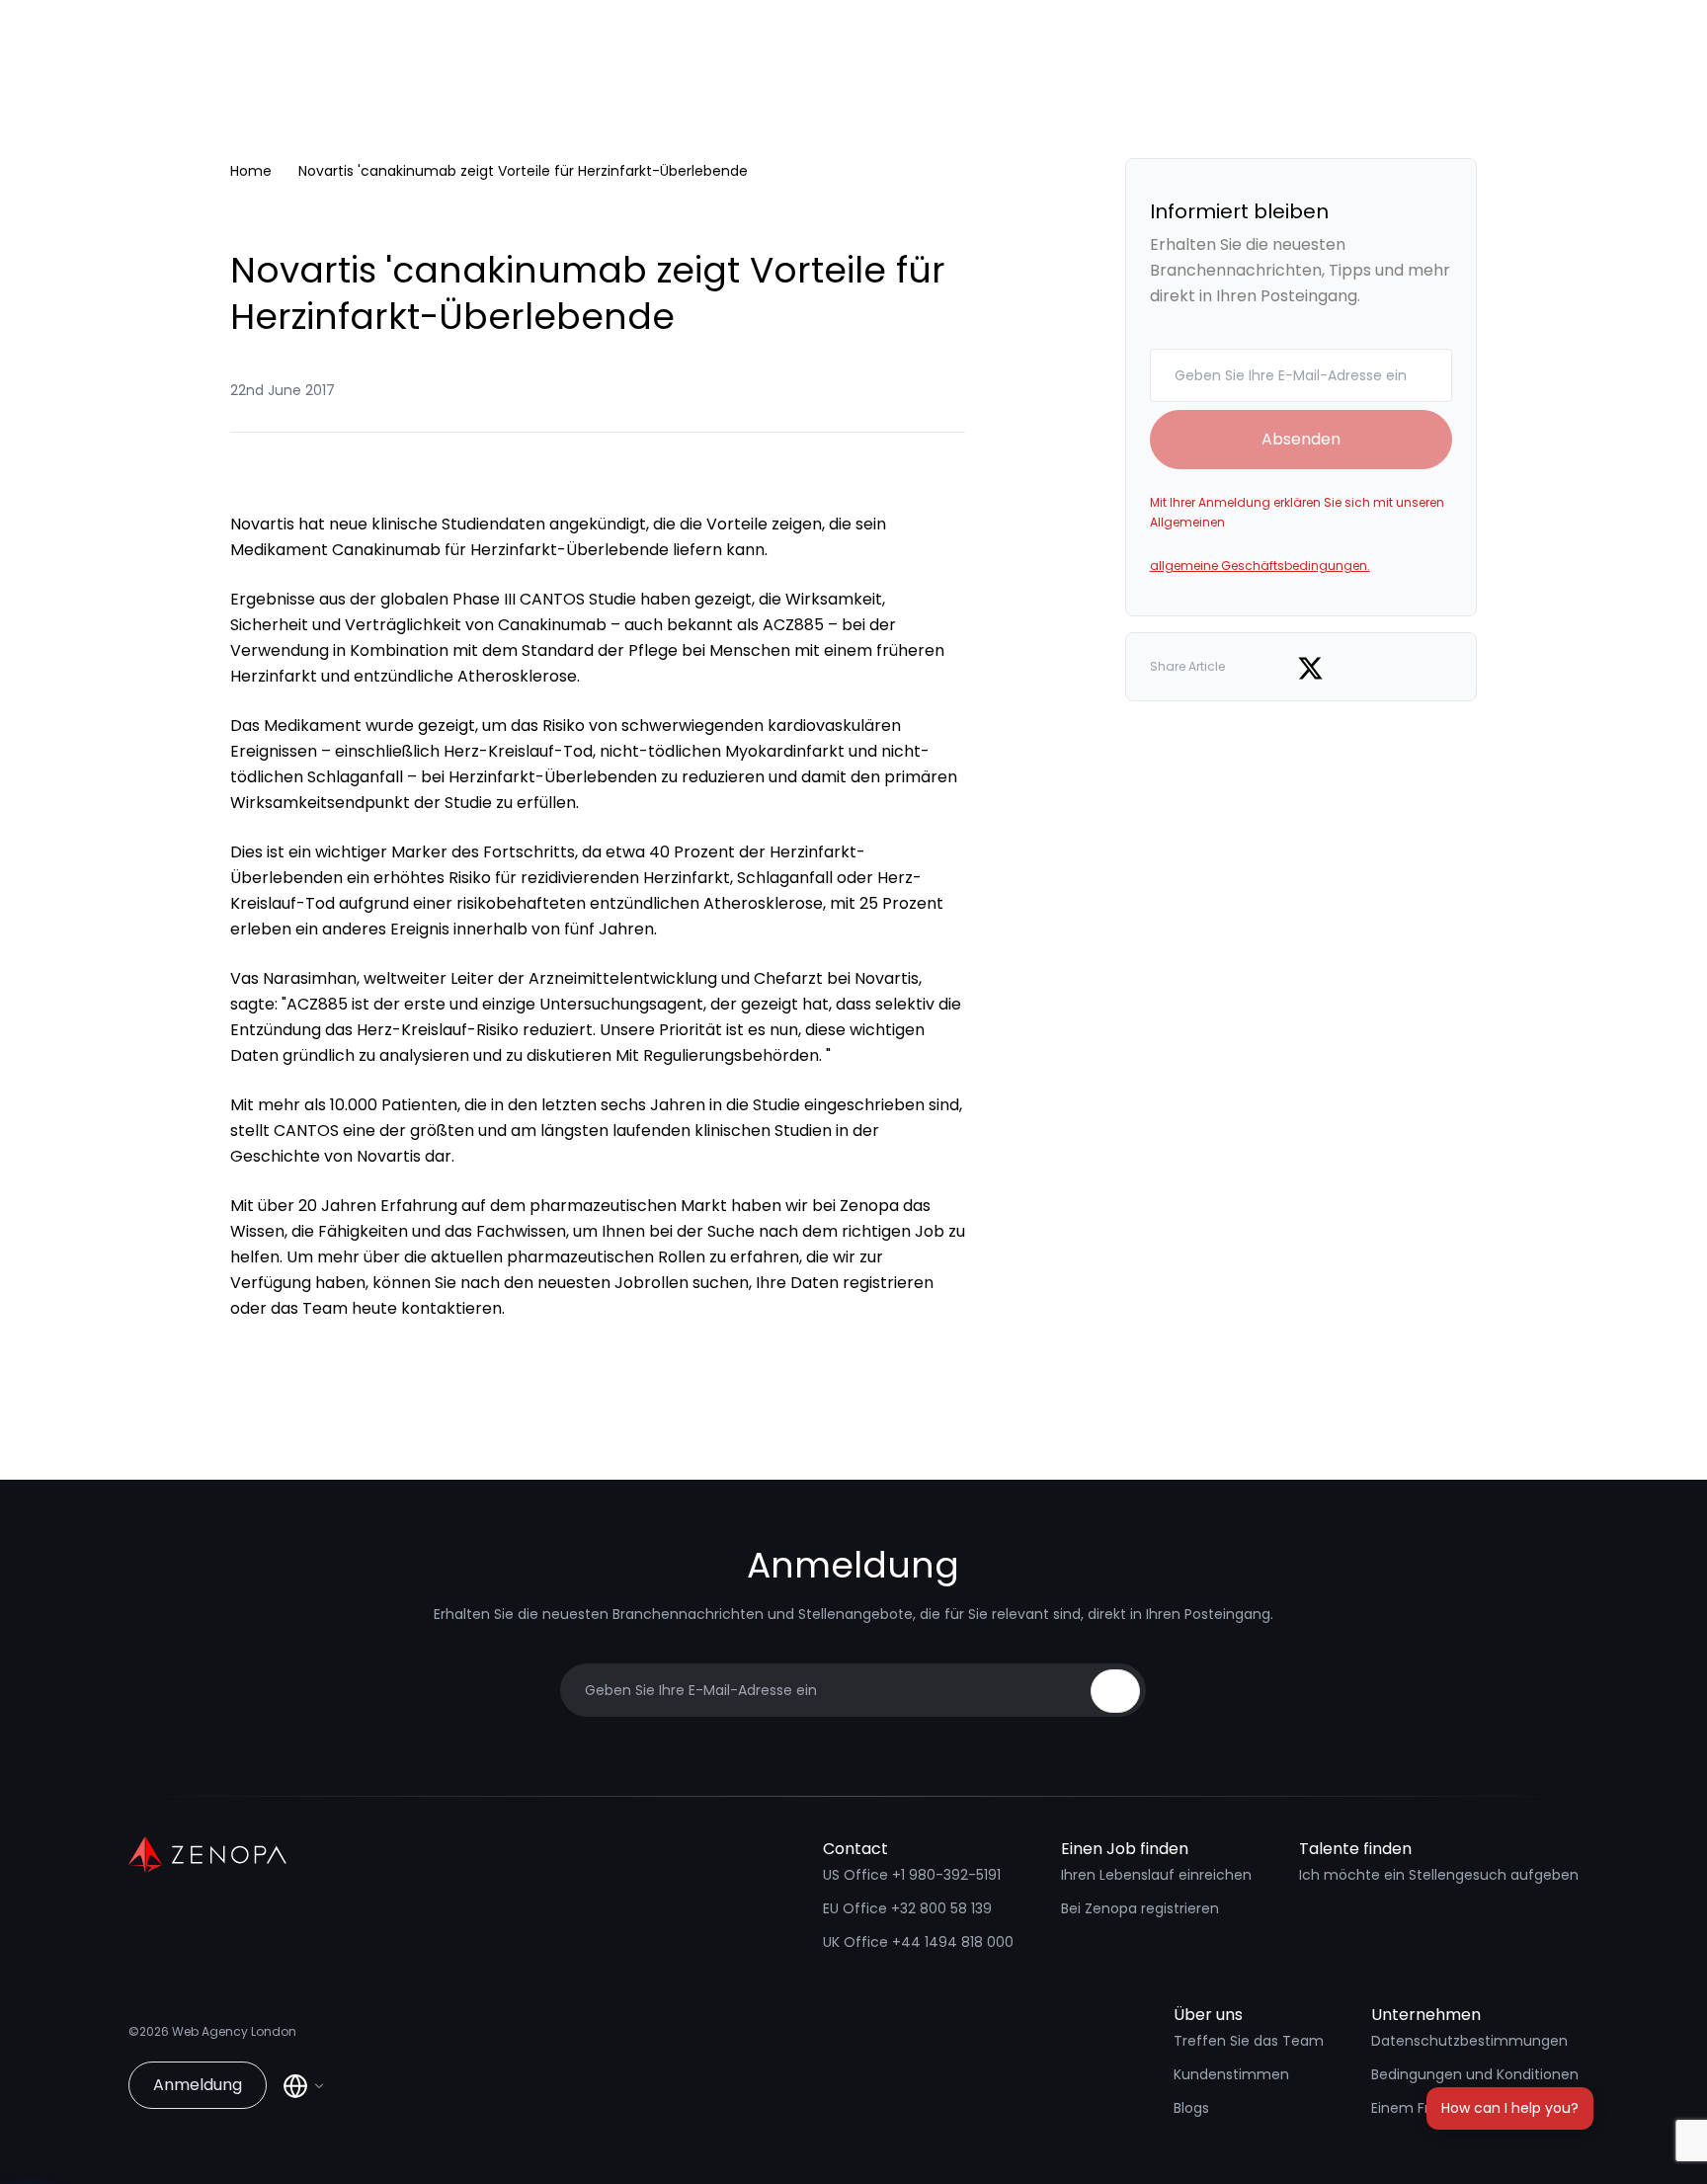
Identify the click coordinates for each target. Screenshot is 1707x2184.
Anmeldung (198, 2085)
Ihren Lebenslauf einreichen (1156, 1875)
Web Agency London (234, 2031)
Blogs (1191, 2108)
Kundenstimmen (1231, 2074)
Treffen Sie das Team (1249, 2041)
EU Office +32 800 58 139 (907, 1908)
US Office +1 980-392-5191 (912, 1875)
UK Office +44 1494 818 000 (918, 1942)
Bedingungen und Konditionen (1475, 2074)
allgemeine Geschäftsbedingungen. (1260, 566)
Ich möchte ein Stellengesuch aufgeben (1439, 1875)
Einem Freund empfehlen (1459, 2108)
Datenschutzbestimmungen (1469, 2041)
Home (251, 171)
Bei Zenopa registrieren (1140, 1908)
